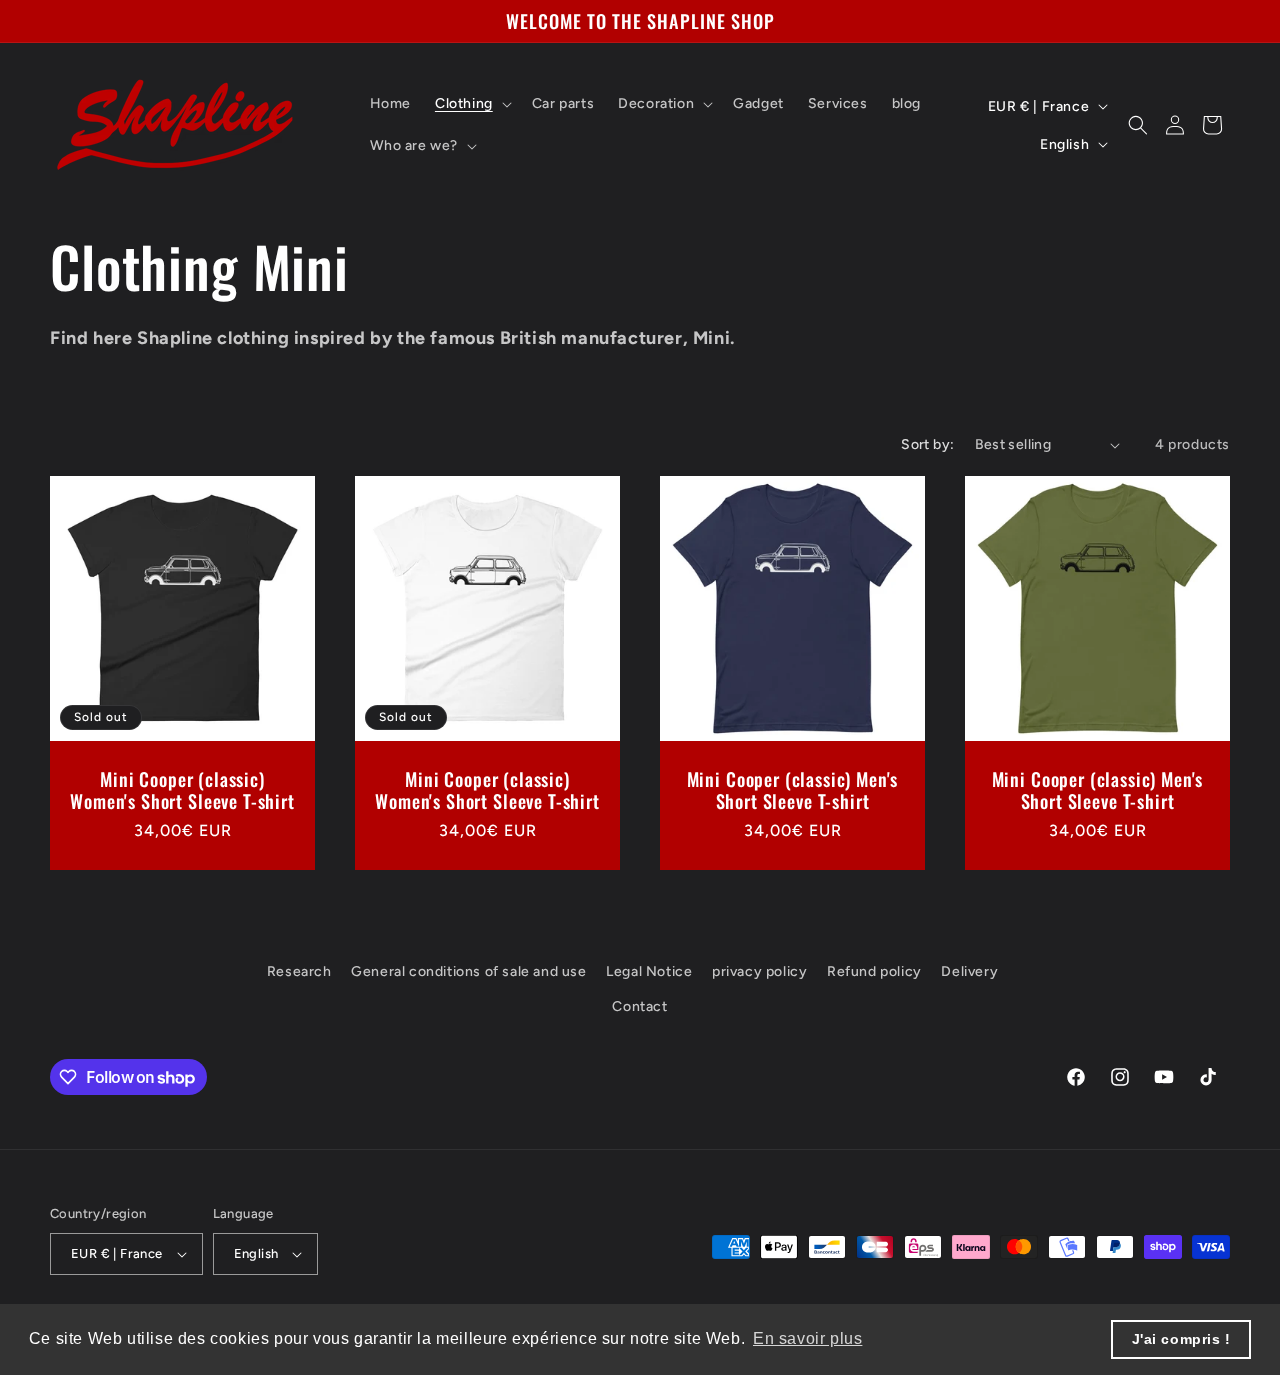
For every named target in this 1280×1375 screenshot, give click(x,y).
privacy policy (759, 971)
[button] (471, 104)
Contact (639, 1007)
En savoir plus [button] (807, 1338)
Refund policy (874, 971)
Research (299, 971)
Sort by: (927, 444)
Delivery (969, 971)
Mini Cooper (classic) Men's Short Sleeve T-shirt (793, 790)
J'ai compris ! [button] (1181, 1339)
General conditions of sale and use (468, 971)
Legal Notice (649, 971)
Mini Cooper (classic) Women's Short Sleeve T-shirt (182, 790)
